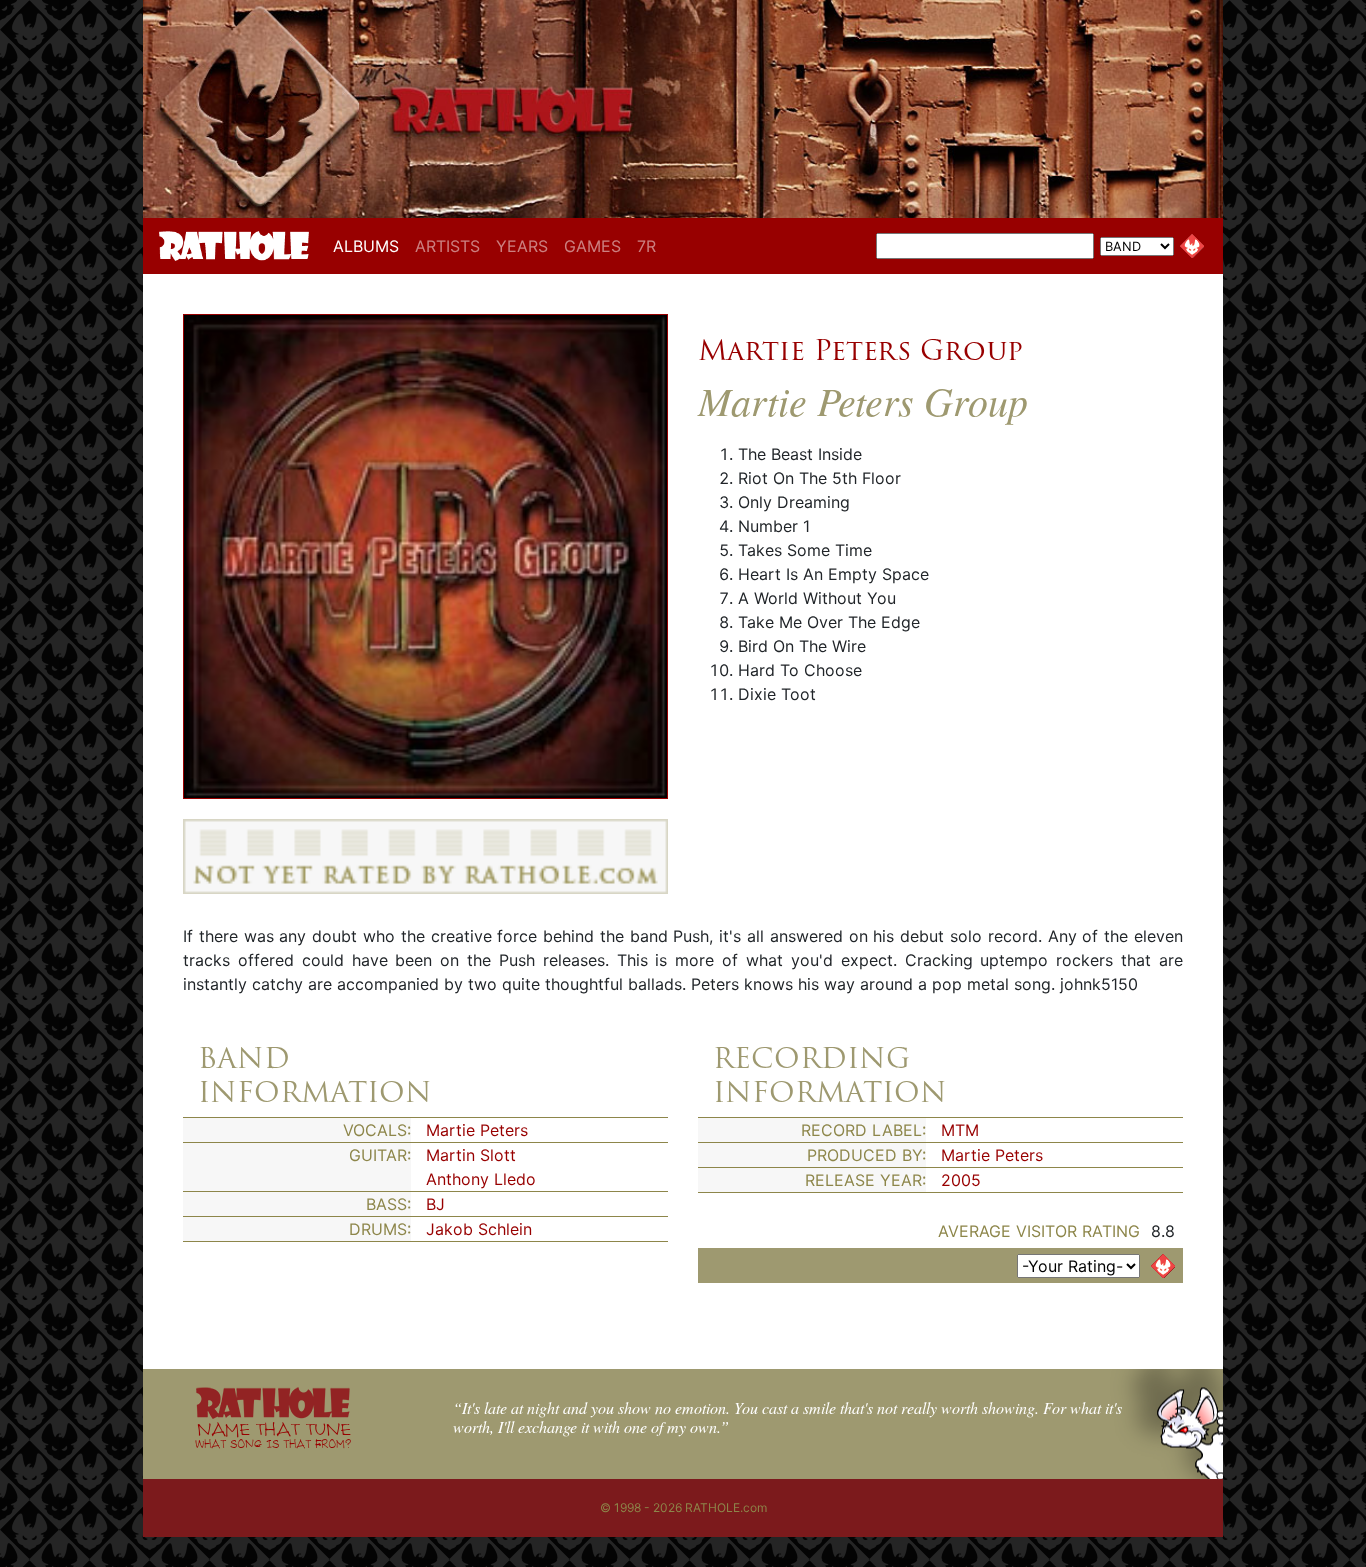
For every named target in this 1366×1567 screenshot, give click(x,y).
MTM (960, 1130)
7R (646, 246)
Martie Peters (477, 1130)
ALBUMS (370, 245)
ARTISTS (447, 246)
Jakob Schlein (479, 1229)
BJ (435, 1204)
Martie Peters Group (860, 350)
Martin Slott (471, 1155)
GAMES (592, 246)
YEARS (522, 246)
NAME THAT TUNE (273, 1434)
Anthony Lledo (481, 1179)
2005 (961, 1180)
